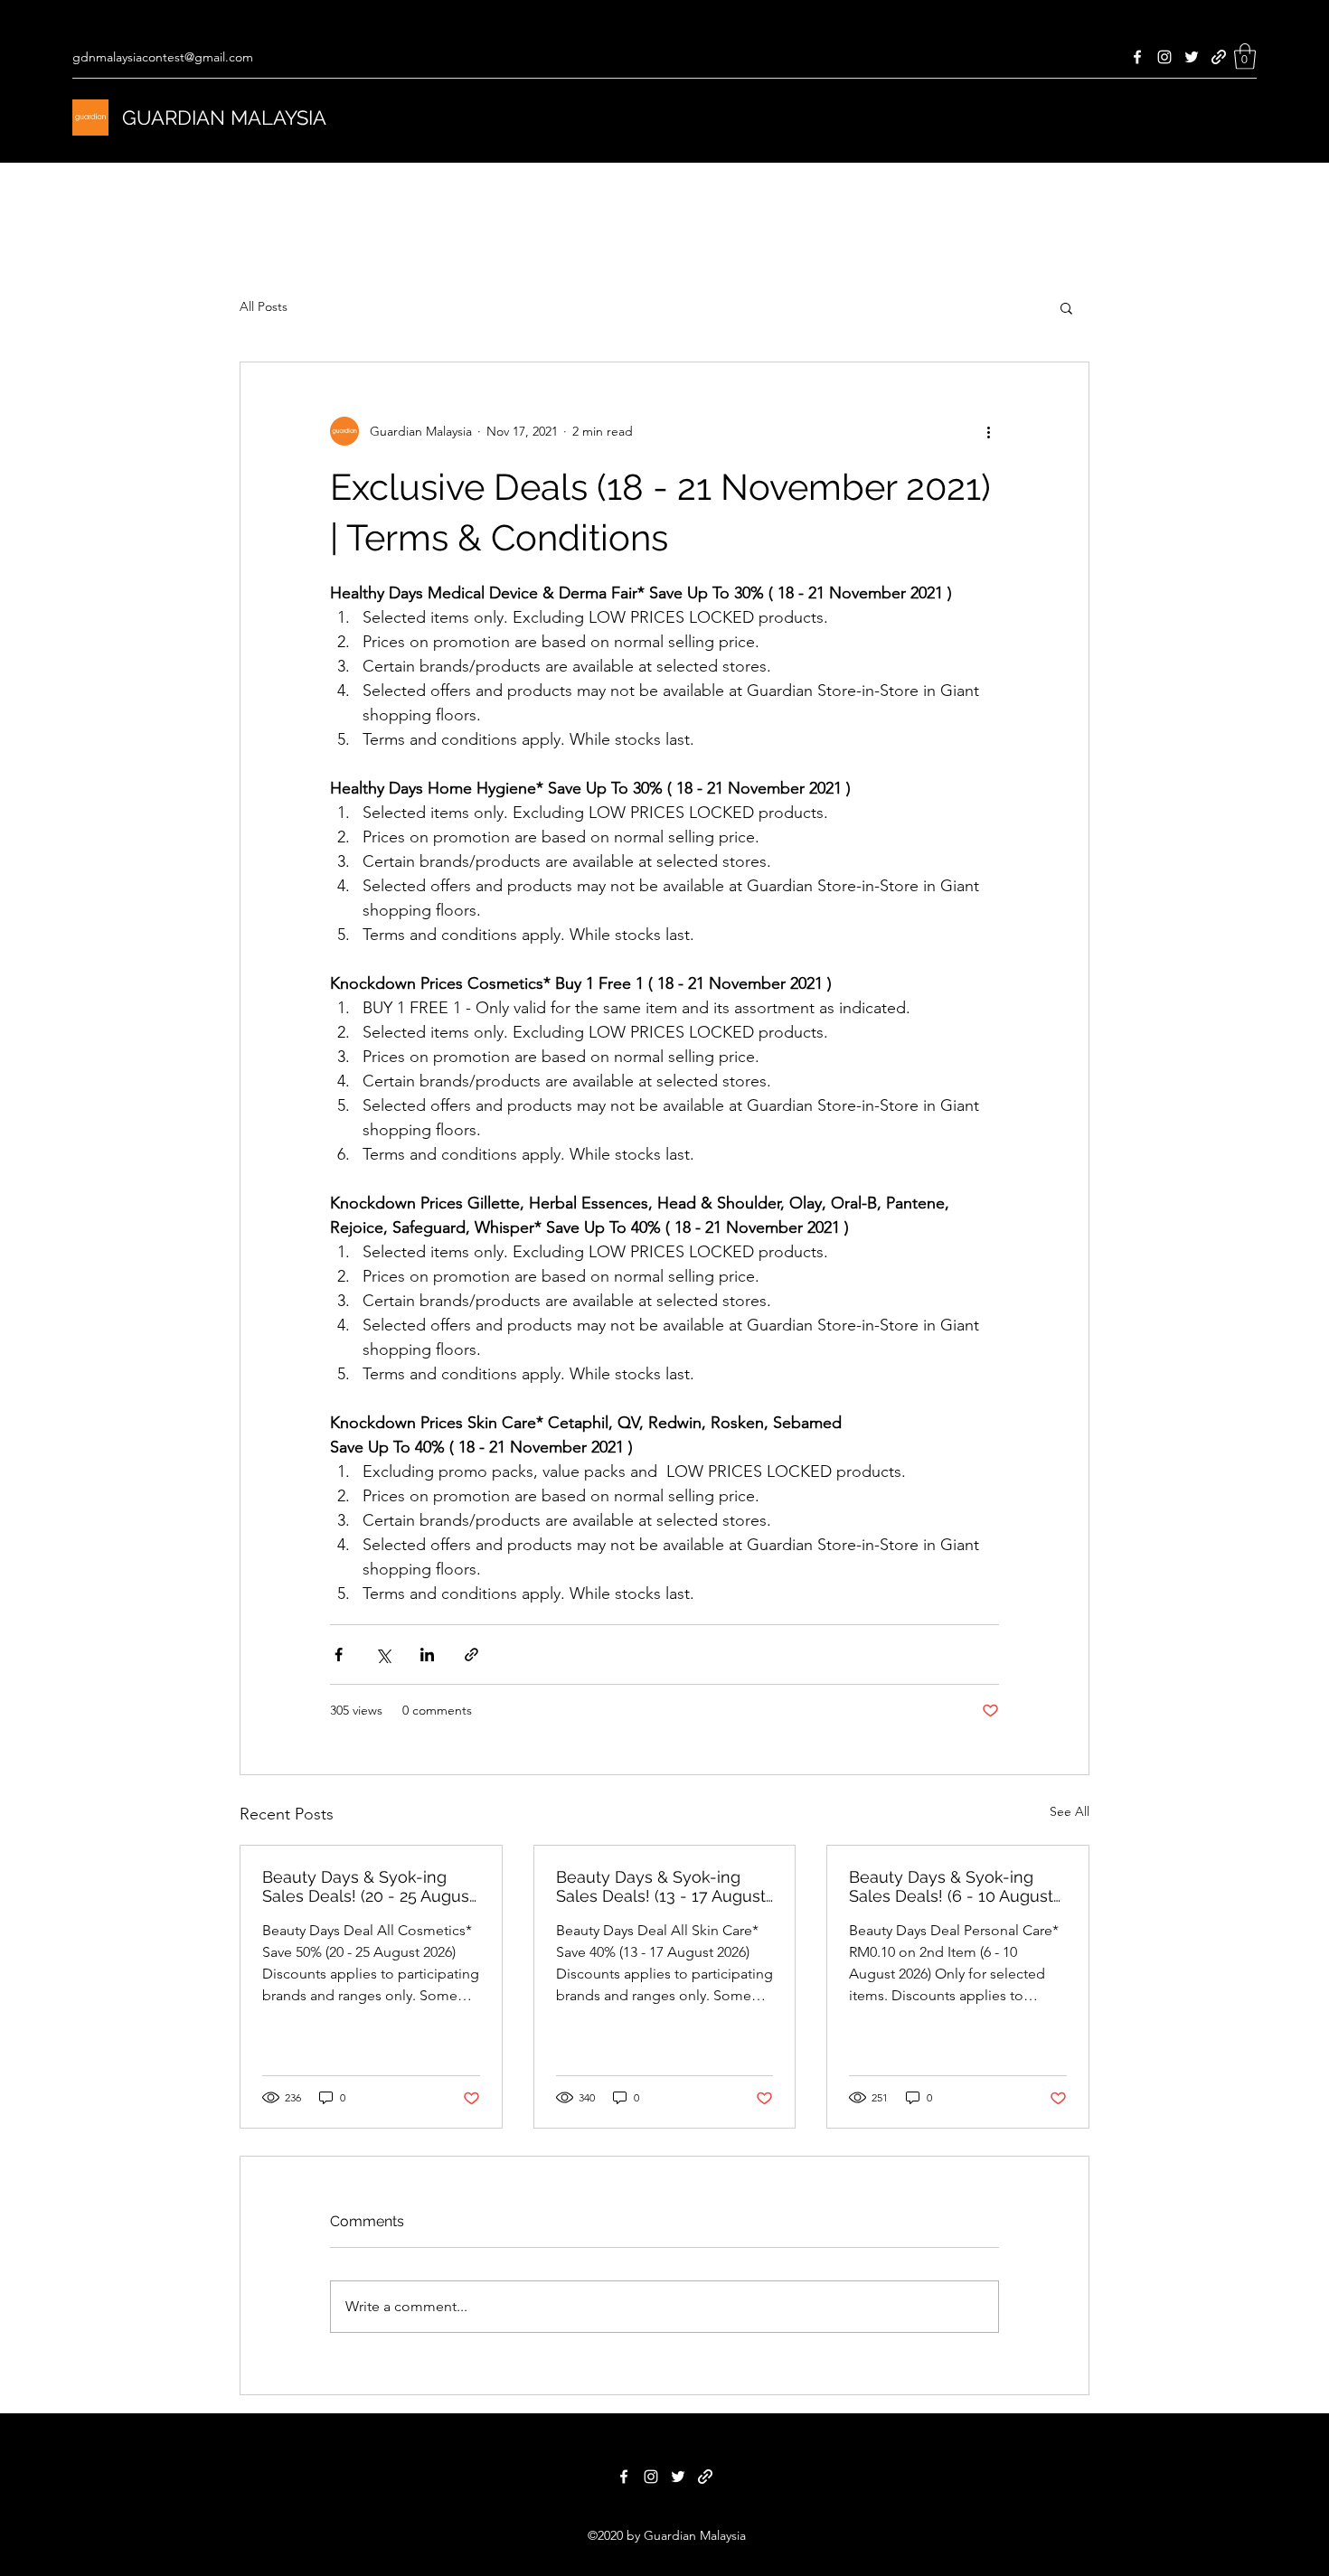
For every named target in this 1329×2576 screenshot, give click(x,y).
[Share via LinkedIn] (427, 1655)
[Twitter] (1192, 57)
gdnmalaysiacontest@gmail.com (163, 57)
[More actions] (988, 431)
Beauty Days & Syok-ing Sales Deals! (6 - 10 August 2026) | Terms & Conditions (951, 1886)
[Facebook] (1137, 57)
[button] (1245, 56)
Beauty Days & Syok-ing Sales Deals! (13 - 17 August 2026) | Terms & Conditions (661, 1886)
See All (1070, 1811)
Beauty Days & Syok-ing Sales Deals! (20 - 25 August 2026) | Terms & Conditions (368, 1886)
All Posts (264, 306)
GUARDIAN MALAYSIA (224, 118)
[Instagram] (1164, 57)
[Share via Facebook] (339, 1655)
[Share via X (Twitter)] (383, 1655)
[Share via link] (471, 1655)
